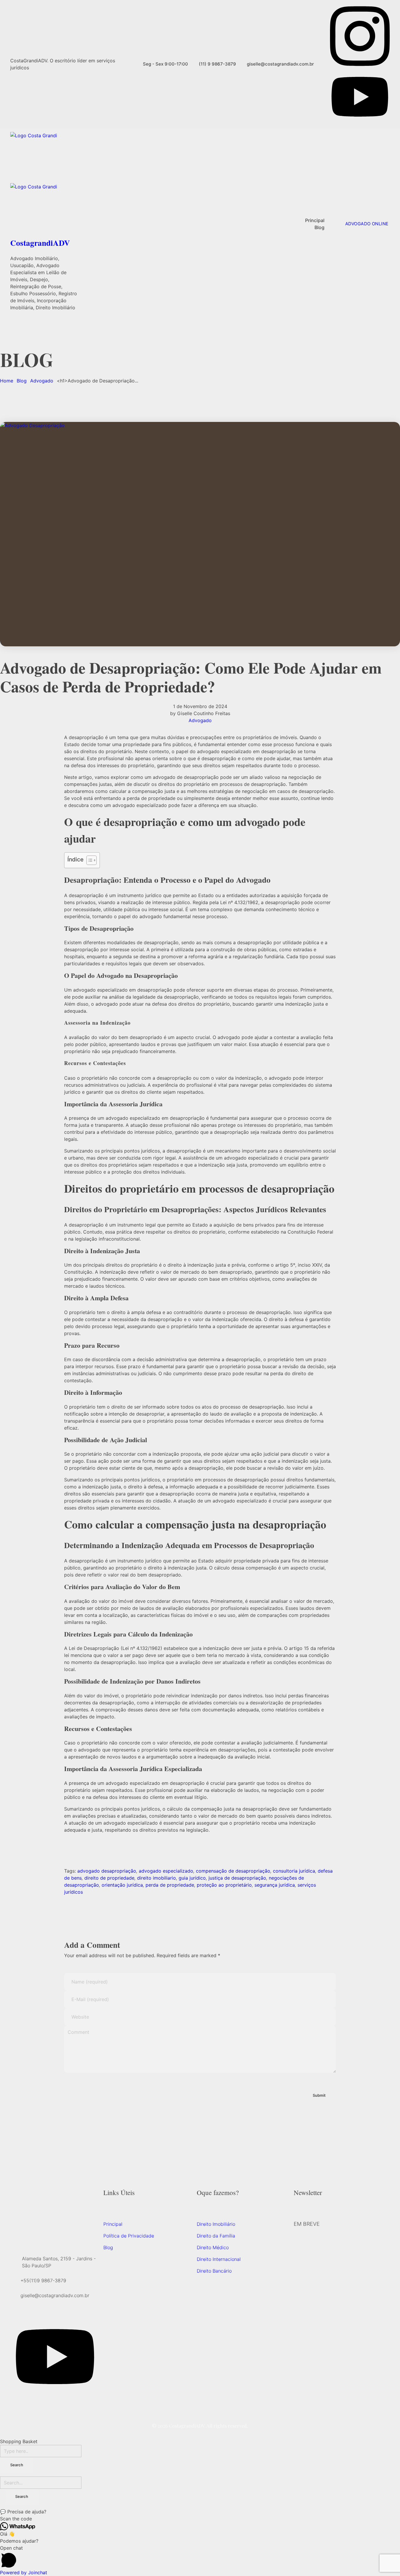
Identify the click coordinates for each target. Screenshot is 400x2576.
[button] (200, 2512)
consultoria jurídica (294, 1871)
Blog (22, 381)
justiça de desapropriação (237, 1878)
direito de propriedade (109, 1878)
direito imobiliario (157, 1878)
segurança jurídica (275, 1885)
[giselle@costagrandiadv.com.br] (14, 2295)
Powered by (24, 2572)
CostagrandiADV (40, 243)
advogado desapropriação (107, 1871)
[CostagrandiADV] (44, 158)
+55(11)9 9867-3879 (43, 2280)
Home (7, 381)
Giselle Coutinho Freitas (204, 713)
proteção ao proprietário (224, 1885)
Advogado (42, 381)
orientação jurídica (122, 1885)
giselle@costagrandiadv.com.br (55, 2295)
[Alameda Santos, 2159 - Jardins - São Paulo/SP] (15, 2262)
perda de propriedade (170, 1885)
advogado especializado (166, 1871)
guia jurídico (192, 1878)
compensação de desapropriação (233, 1871)
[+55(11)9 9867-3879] (14, 2280)
